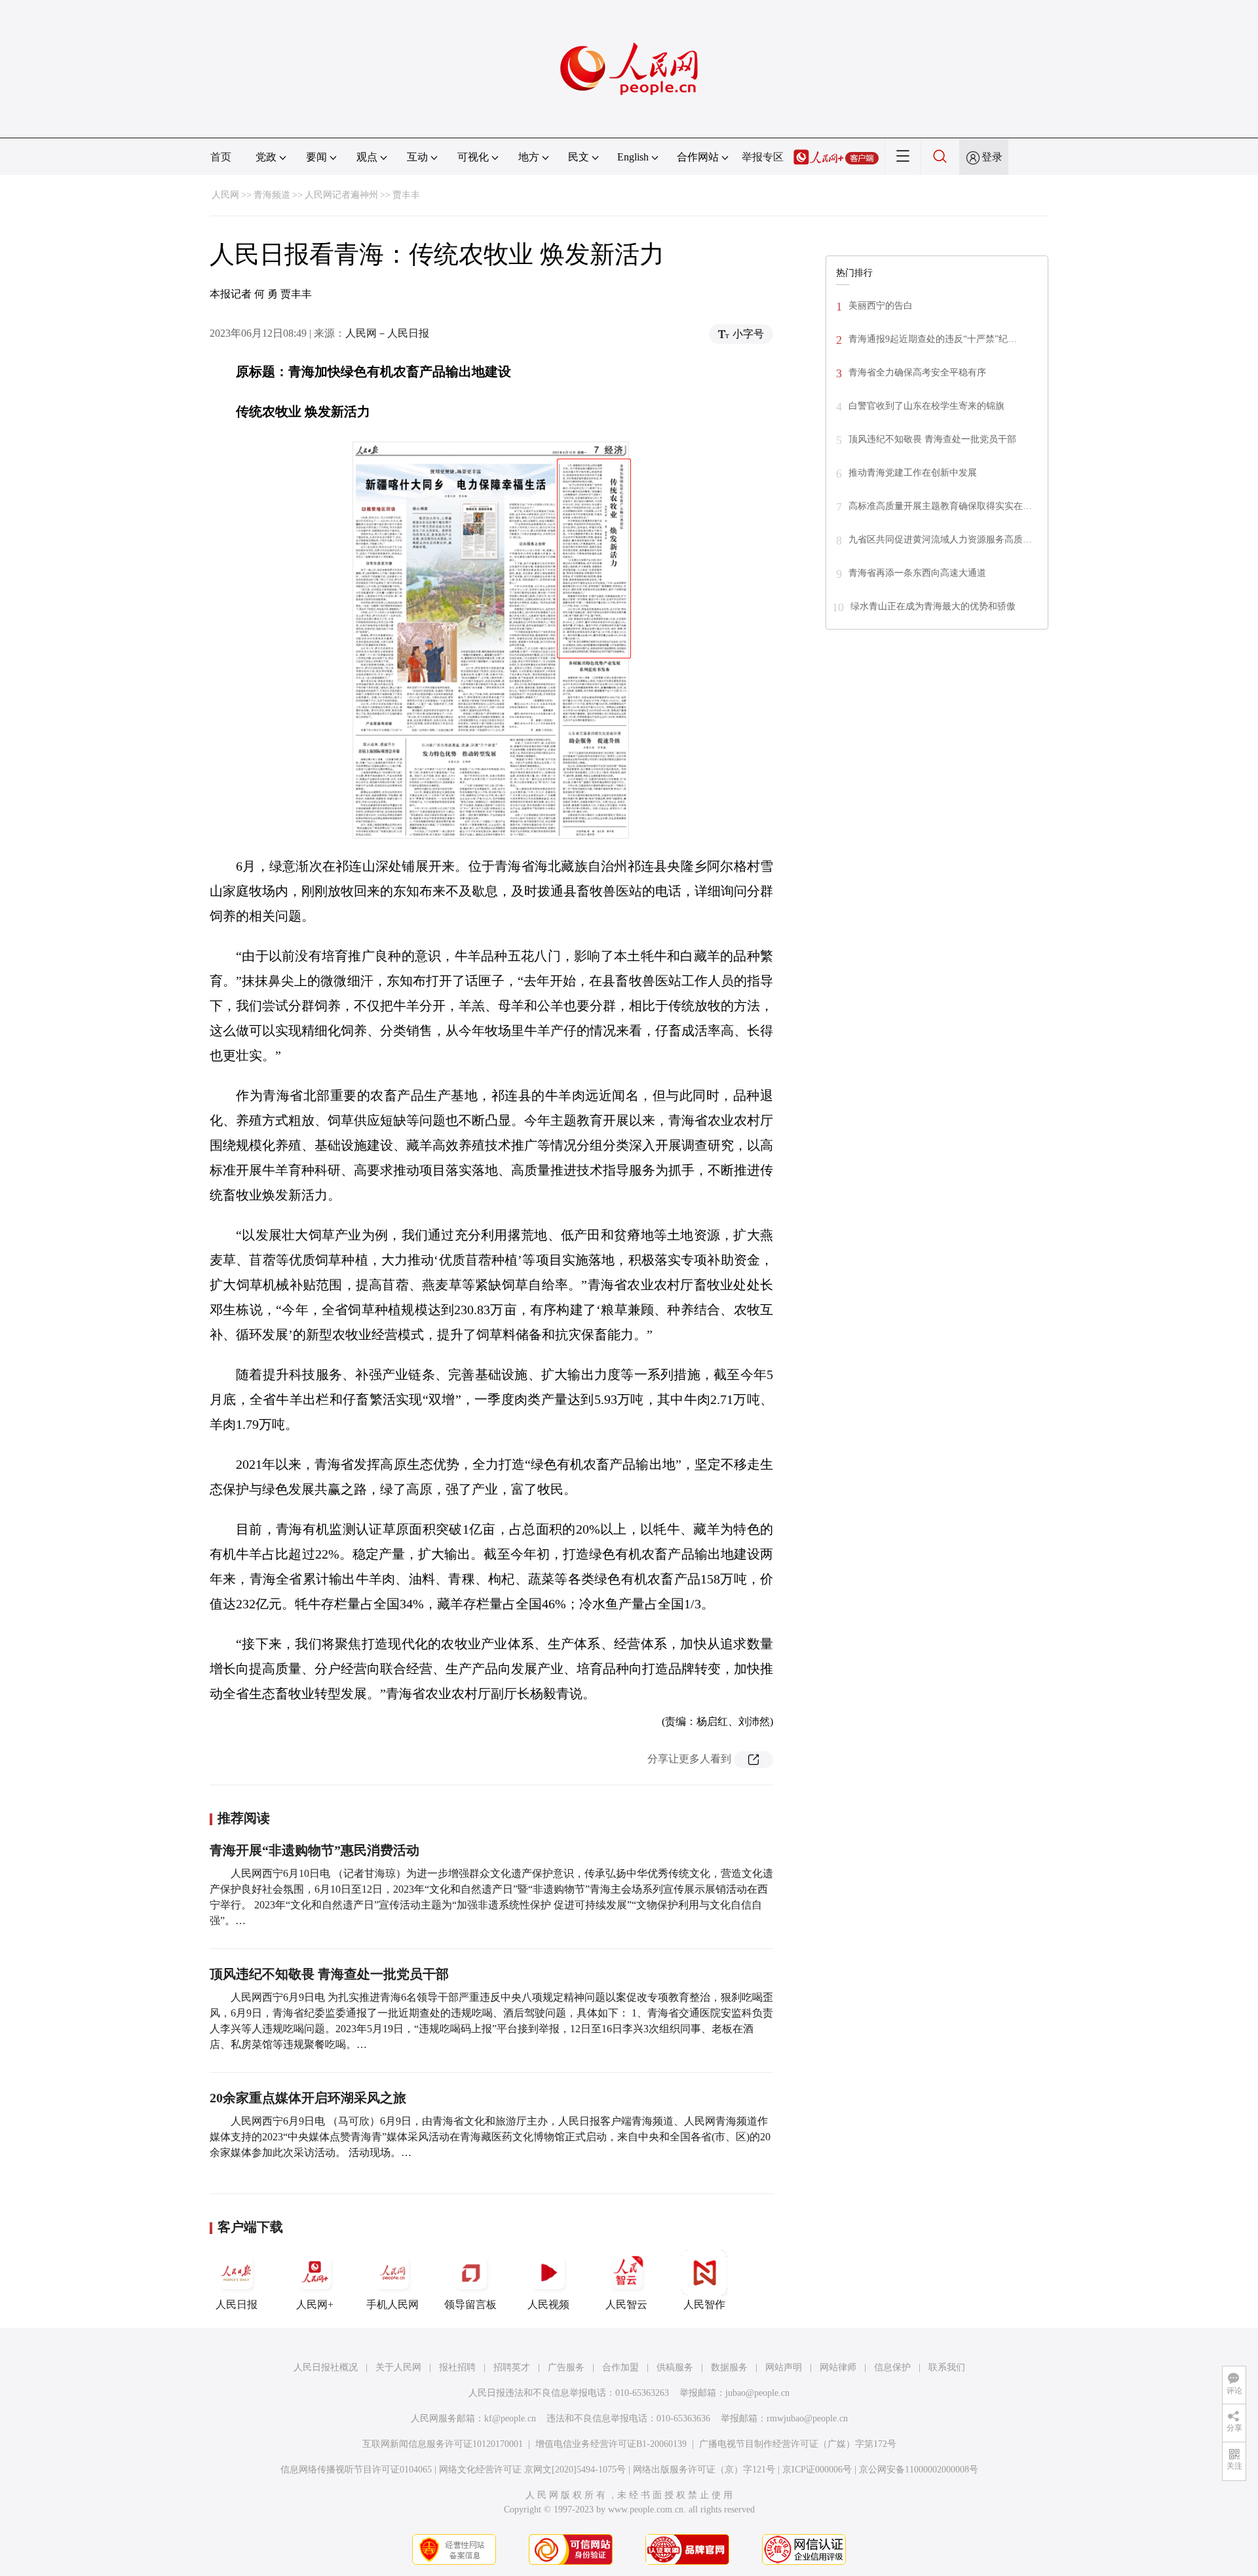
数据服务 (729, 2367)
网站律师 (838, 2367)
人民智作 (704, 2304)
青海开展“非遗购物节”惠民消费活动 (314, 1850)
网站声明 (784, 2367)
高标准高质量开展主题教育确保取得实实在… (940, 506)
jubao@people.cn (757, 2393)
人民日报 (237, 2304)
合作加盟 (620, 2367)
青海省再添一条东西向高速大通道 (917, 573)
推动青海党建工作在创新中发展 (913, 473)
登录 (992, 157)
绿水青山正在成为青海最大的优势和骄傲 (933, 606)
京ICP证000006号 (817, 2470)
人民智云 (626, 2304)
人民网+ (315, 2304)
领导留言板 (470, 2304)
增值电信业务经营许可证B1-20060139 (611, 2444)
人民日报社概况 (326, 2367)
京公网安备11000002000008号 (919, 2470)
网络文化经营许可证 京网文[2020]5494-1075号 (532, 2470)
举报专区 (763, 157)
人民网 (225, 195)
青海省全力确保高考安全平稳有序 (917, 372)
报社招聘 (457, 2367)
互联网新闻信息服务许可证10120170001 (443, 2444)
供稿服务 (675, 2367)
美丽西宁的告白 (881, 306)
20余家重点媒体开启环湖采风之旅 (308, 2098)
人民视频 (548, 2304)
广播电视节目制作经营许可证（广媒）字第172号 (798, 2444)
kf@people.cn (510, 2418)
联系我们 (947, 2367)
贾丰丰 (406, 195)
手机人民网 (392, 2304)
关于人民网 (398, 2367)
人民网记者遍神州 (341, 195)
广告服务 (566, 2367)
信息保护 (892, 2367)
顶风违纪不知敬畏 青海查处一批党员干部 (329, 1974)
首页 (221, 157)
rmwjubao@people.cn (807, 2418)
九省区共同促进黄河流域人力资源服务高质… (940, 540)
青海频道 (272, 195)
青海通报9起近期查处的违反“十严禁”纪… (933, 339)
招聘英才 (512, 2367)
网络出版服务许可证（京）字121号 (704, 2470)
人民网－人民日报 (387, 333)
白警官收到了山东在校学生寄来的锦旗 (926, 406)
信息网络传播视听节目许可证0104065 (356, 2470)
